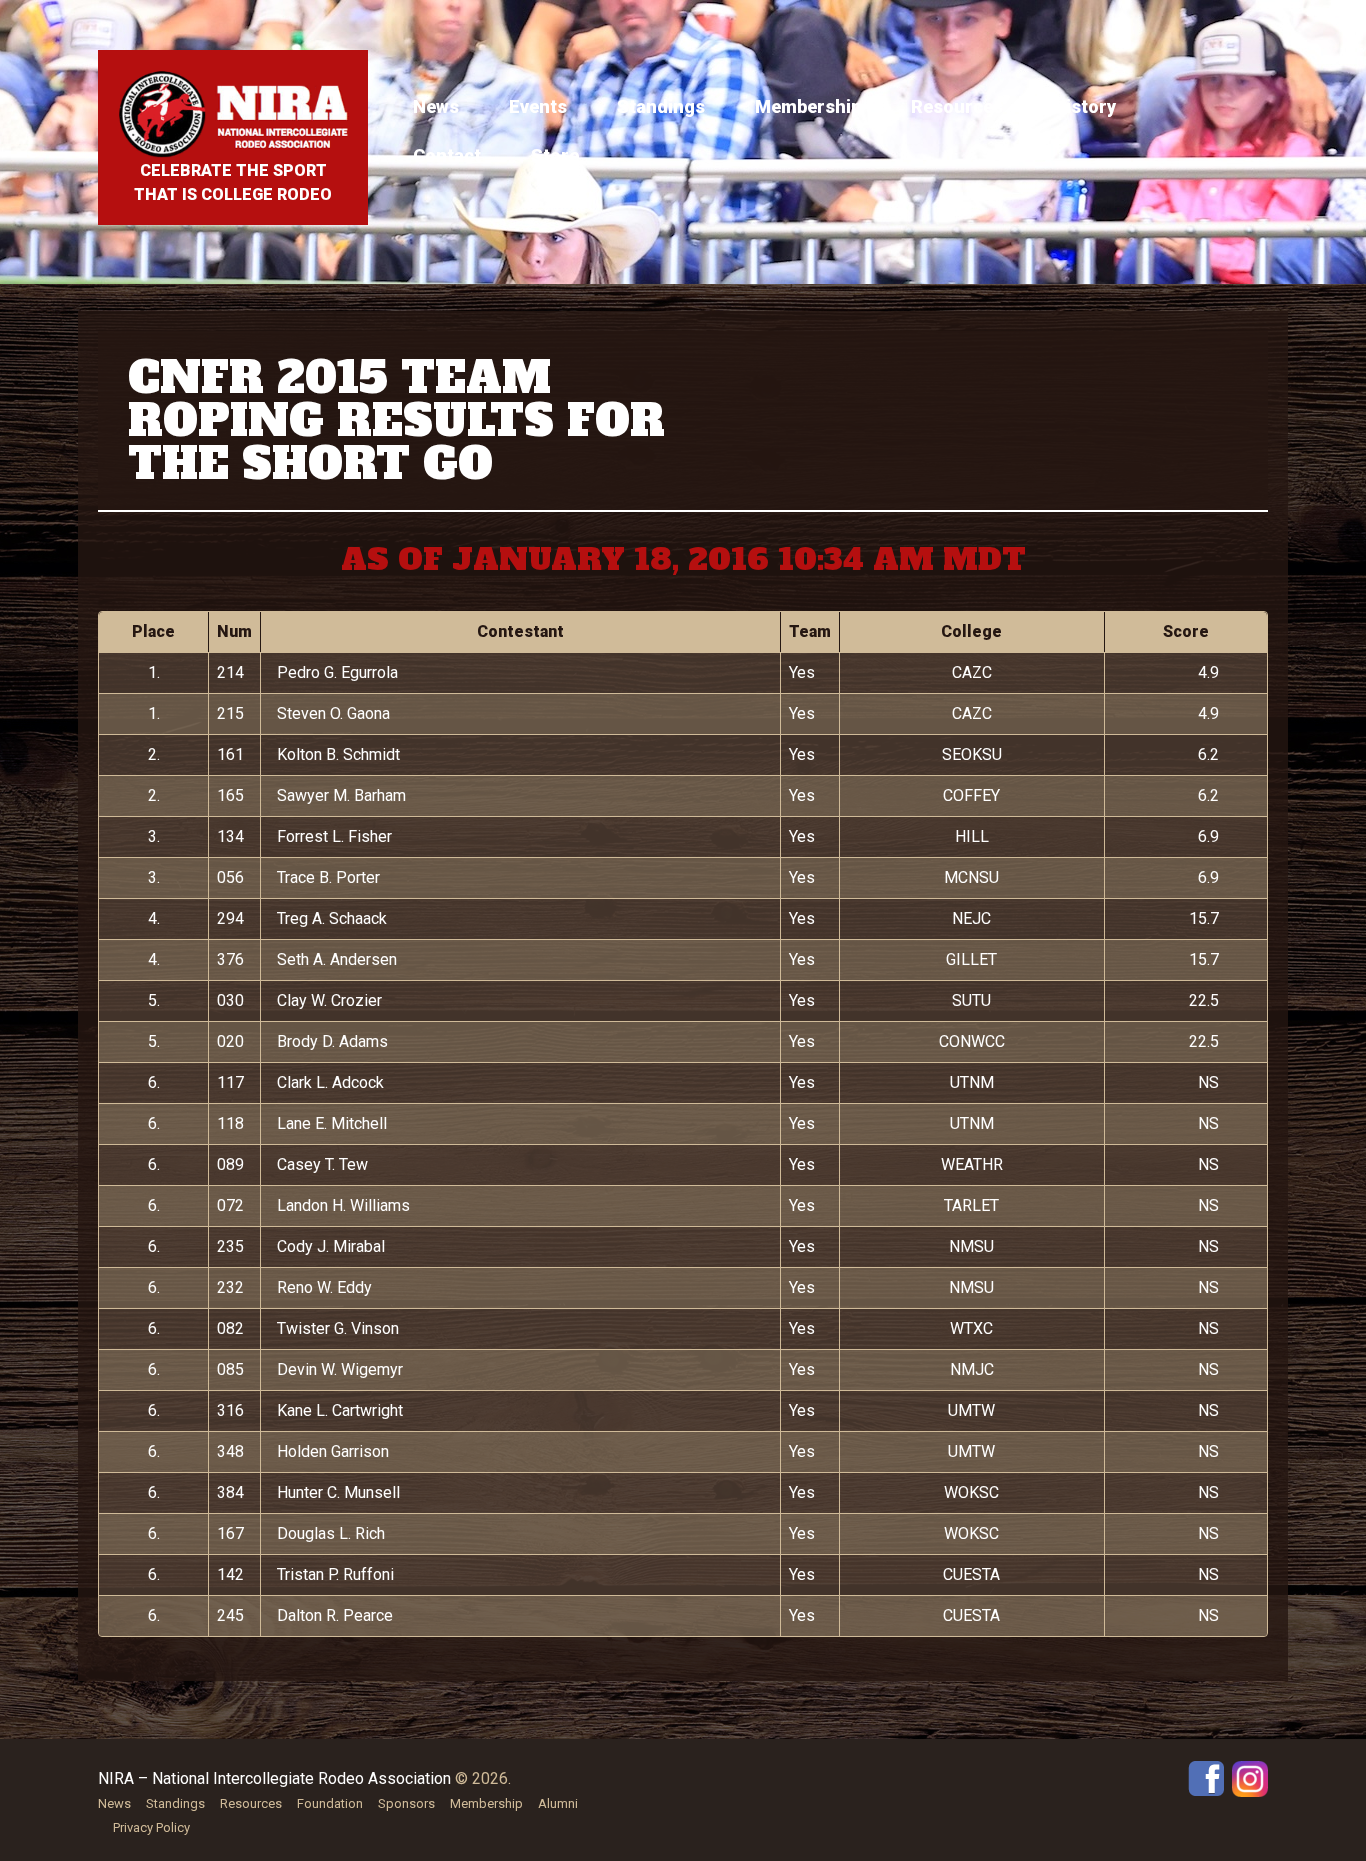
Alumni (558, 1803)
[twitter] (1250, 1777)
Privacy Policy (151, 1827)
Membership (808, 106)
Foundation (330, 1803)
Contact (447, 155)
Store (555, 155)
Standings (661, 106)
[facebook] (1206, 1777)
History (1084, 106)
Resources (957, 106)
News (436, 106)
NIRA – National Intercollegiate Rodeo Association (274, 1778)
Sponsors (406, 1803)
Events (538, 106)
